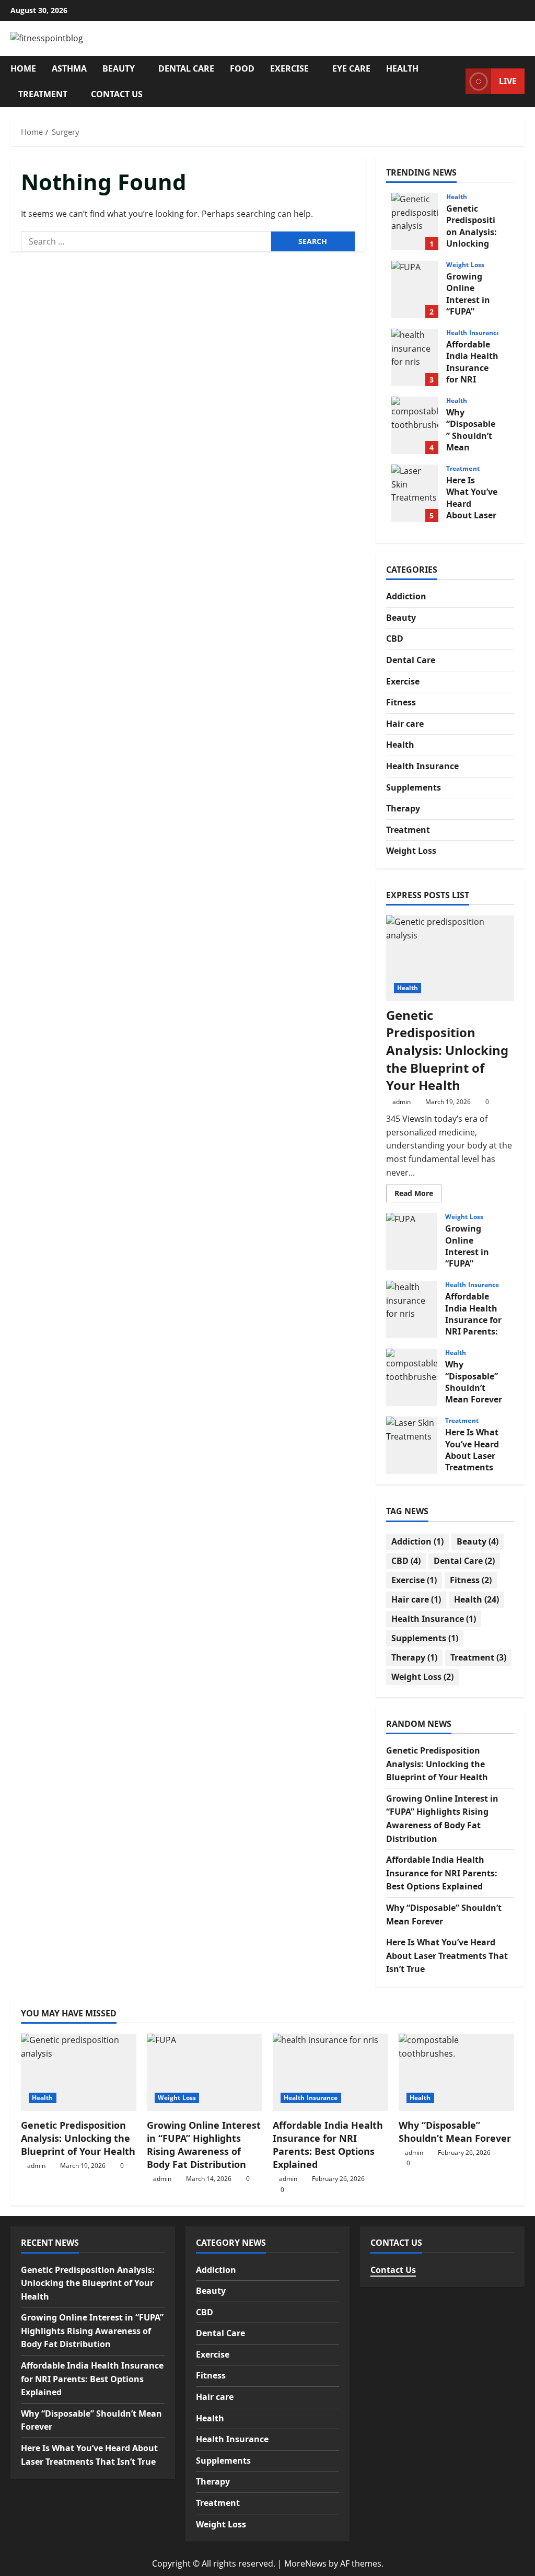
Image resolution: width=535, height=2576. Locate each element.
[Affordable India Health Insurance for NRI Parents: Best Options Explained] (330, 2072)
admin (402, 1102)
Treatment (43, 94)
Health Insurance (473, 333)
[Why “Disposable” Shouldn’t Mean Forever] (456, 2072)
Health (402, 68)
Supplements (414, 787)
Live (508, 81)
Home (23, 68)
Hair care (405, 724)
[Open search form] (455, 81)
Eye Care (351, 68)
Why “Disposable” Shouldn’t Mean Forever (415, 425)
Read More (418, 1195)
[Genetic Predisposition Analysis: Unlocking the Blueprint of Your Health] (450, 958)
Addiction (406, 596)
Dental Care (186, 68)
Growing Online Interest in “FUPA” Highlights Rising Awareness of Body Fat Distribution (415, 289)
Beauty (119, 68)
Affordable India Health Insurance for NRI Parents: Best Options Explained (415, 357)
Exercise (289, 68)
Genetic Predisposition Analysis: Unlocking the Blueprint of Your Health (415, 222)
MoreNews (305, 2563)
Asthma (69, 68)
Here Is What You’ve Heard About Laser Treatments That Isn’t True (415, 493)
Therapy (403, 808)
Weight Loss (465, 265)
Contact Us (117, 94)
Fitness (401, 702)
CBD (395, 639)
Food (242, 68)
